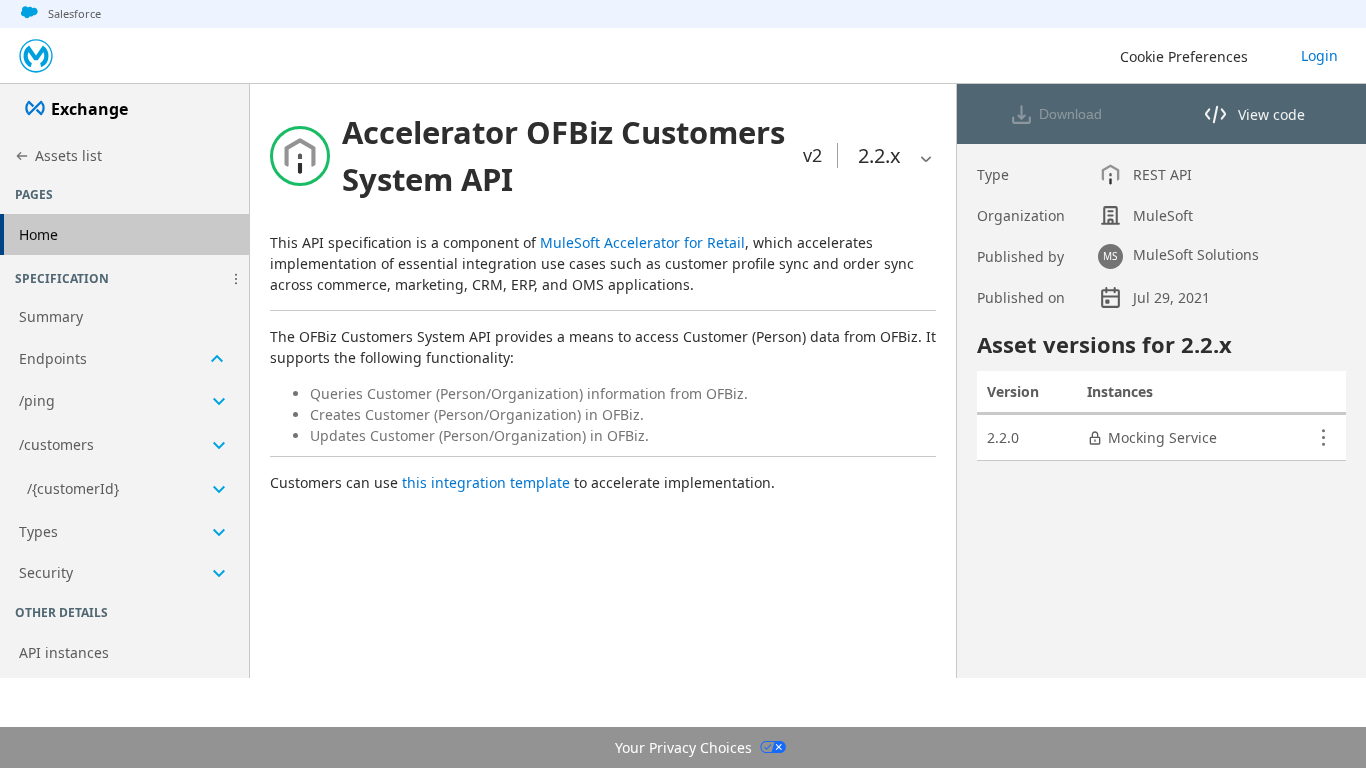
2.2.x (879, 155)
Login (1319, 55)
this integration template (486, 482)
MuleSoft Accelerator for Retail (642, 242)
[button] (236, 279)
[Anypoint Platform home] (36, 56)
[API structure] (124, 446)
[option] (879, 156)
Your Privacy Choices (683, 747)
